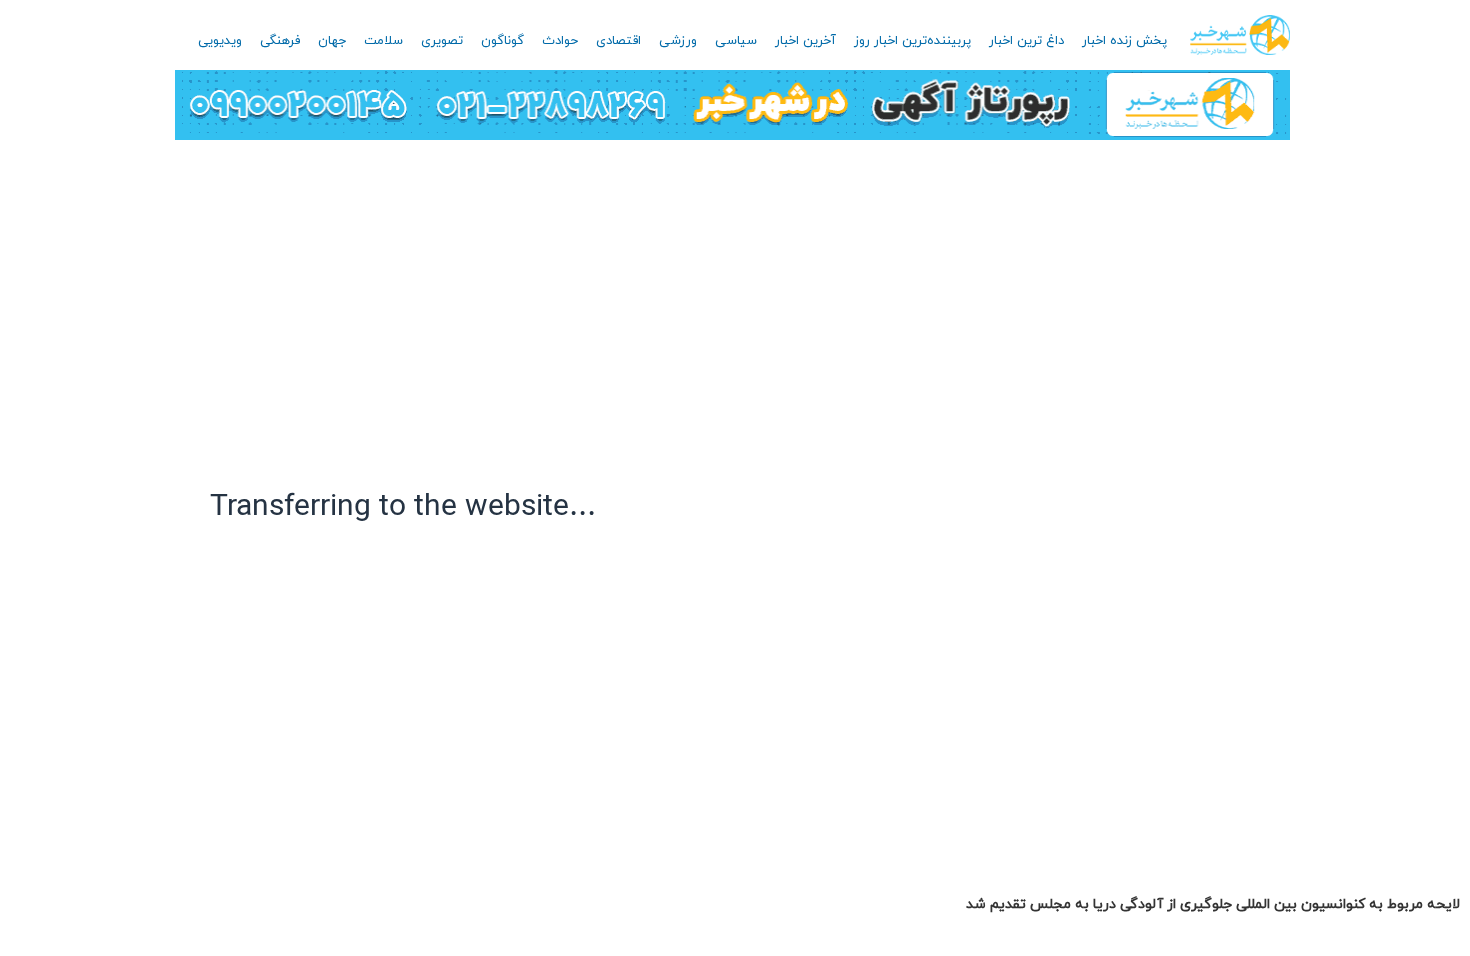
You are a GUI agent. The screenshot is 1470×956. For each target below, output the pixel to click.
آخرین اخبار (805, 41)
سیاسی (736, 41)
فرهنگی (280, 41)
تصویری (442, 41)
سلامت (383, 41)
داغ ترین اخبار (1026, 41)
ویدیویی (220, 41)
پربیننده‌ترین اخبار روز (912, 41)
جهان (332, 41)
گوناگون (502, 41)
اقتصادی (618, 41)
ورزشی (678, 41)
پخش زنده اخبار (1124, 41)
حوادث (560, 41)
